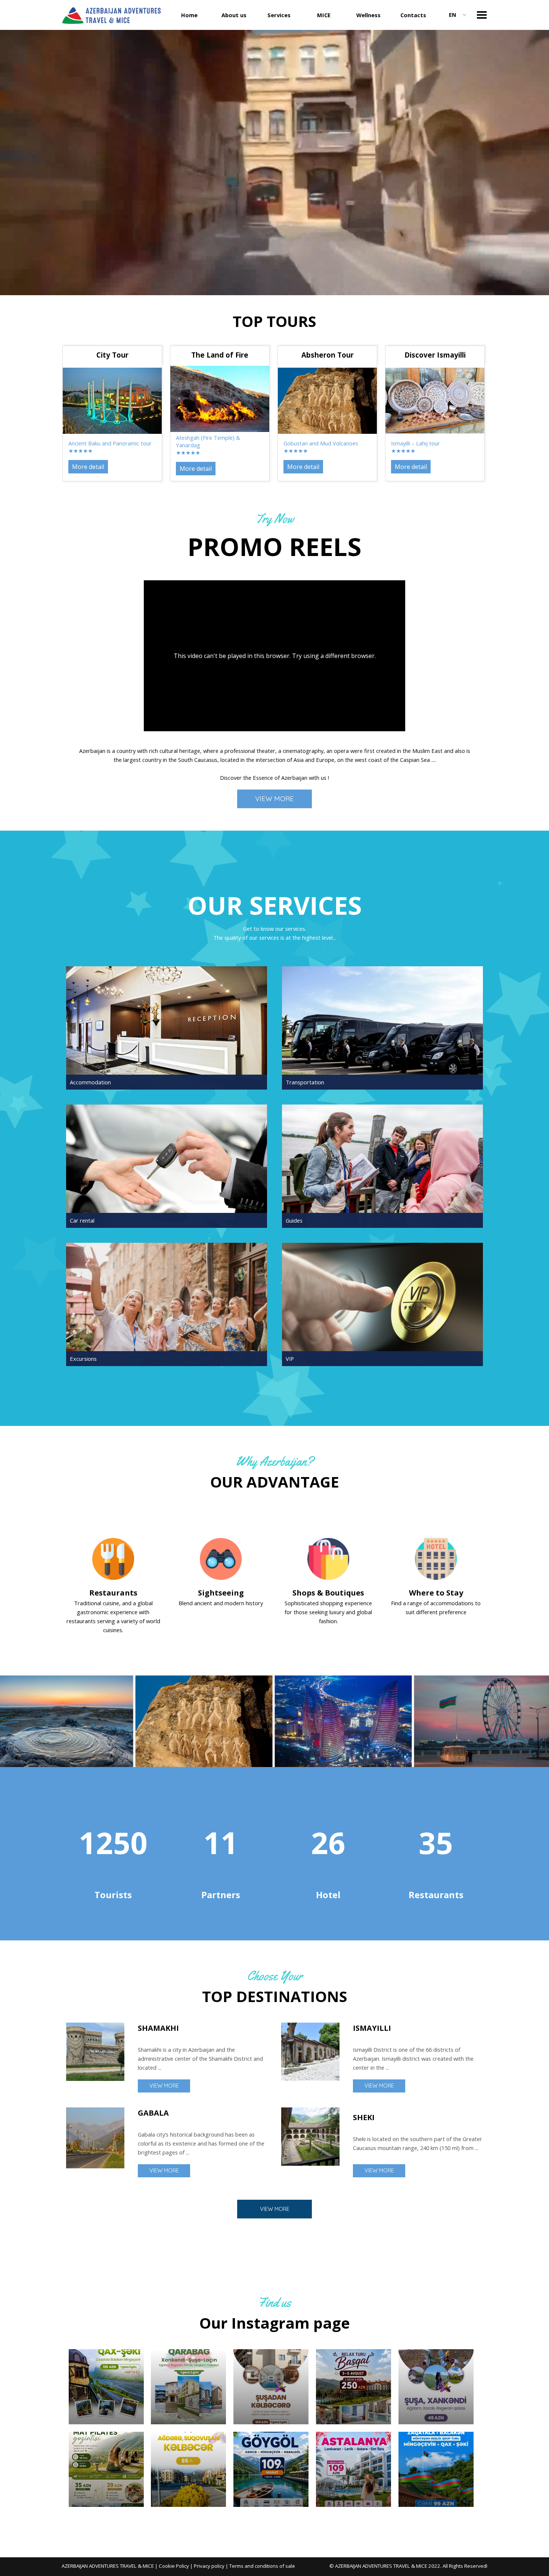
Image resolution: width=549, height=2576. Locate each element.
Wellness (368, 15)
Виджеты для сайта (276, 2512)
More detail (88, 467)
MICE (324, 15)
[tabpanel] (274, 321)
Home (189, 15)
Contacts (413, 15)
